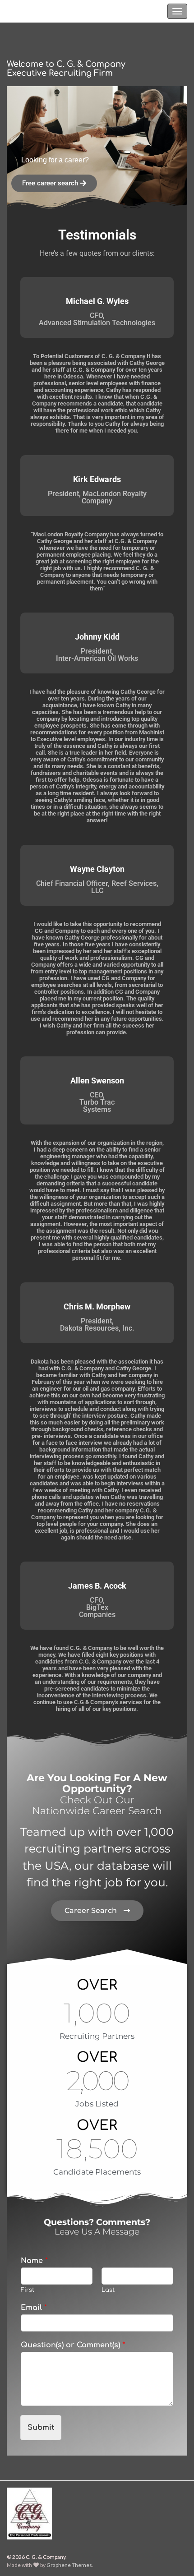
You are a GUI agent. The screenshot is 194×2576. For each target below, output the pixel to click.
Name (34, 2261)
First (28, 2290)
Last (108, 2290)
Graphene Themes (69, 2565)
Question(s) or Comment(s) (73, 2345)
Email (34, 2308)
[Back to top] (174, 2556)
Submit (41, 2428)
